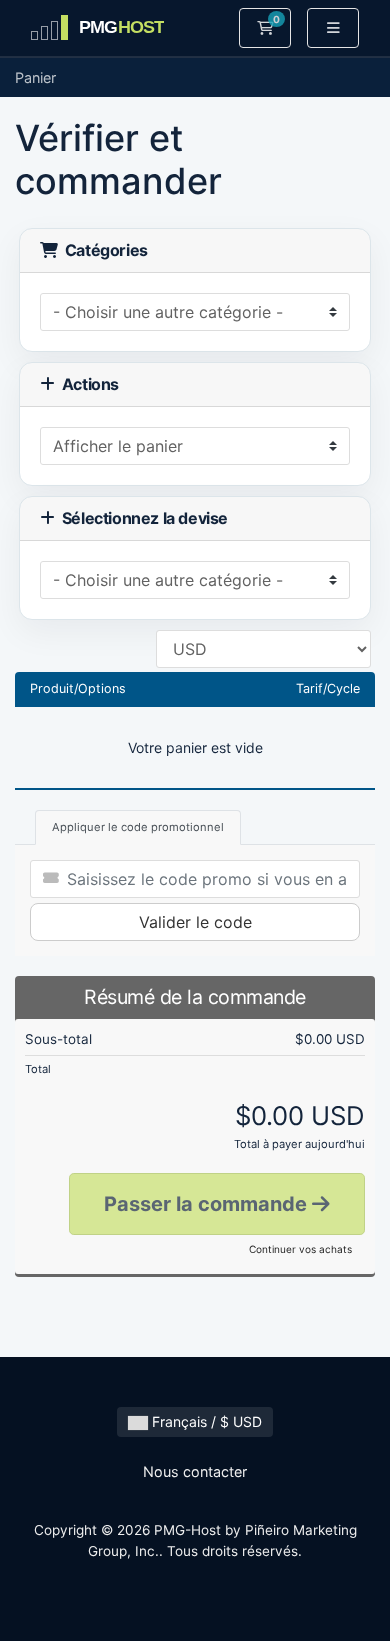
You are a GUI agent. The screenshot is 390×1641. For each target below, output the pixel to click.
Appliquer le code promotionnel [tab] (138, 827)
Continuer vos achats (300, 1249)
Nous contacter (195, 1471)
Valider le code (195, 922)
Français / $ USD (205, 1421)
